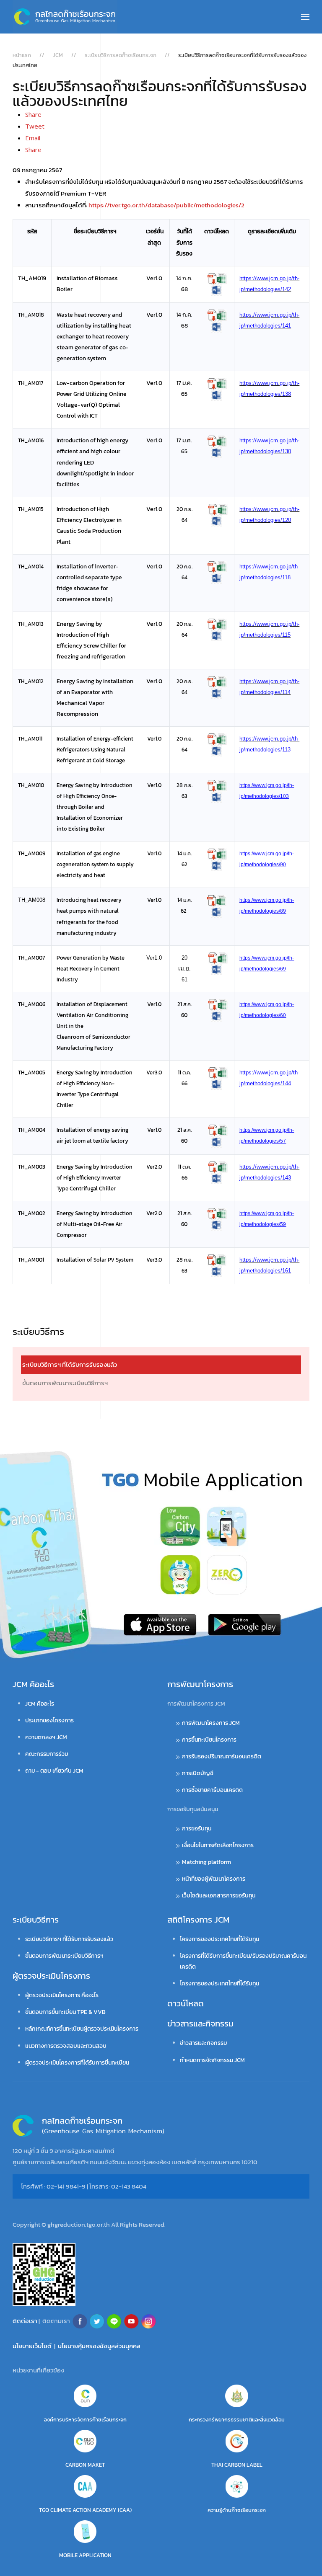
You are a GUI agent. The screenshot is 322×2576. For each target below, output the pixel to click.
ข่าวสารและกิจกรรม (200, 2024)
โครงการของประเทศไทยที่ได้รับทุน (219, 1939)
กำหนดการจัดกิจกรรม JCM (212, 2060)
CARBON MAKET (85, 2465)
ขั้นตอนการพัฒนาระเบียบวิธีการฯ (65, 1383)
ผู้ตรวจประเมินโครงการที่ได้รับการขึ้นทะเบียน (77, 2063)
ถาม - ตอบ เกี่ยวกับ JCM (54, 1771)
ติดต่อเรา (25, 2321)
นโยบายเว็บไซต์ (32, 2346)
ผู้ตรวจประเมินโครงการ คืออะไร (62, 1995)
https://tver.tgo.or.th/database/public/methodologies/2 (166, 205)
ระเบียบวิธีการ (36, 1920)
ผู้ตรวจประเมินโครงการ (51, 1976)
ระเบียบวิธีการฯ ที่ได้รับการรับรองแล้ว (70, 1364)
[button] (305, 17)
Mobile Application (85, 2555)
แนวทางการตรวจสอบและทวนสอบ (66, 2046)
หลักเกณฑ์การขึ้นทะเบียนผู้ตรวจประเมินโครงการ (82, 2029)
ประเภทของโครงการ (49, 1720)
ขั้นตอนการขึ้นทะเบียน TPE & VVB (65, 2012)
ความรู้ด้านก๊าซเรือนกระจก (237, 2510)
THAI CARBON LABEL (237, 2465)
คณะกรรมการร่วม (47, 1754)
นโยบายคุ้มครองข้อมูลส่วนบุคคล (99, 2346)
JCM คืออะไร (33, 1684)
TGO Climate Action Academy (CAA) (85, 2510)
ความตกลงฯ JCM (46, 1737)
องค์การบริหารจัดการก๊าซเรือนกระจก (85, 2420)
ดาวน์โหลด (186, 2003)
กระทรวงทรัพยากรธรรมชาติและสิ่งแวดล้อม (237, 2420)
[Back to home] (65, 17)
